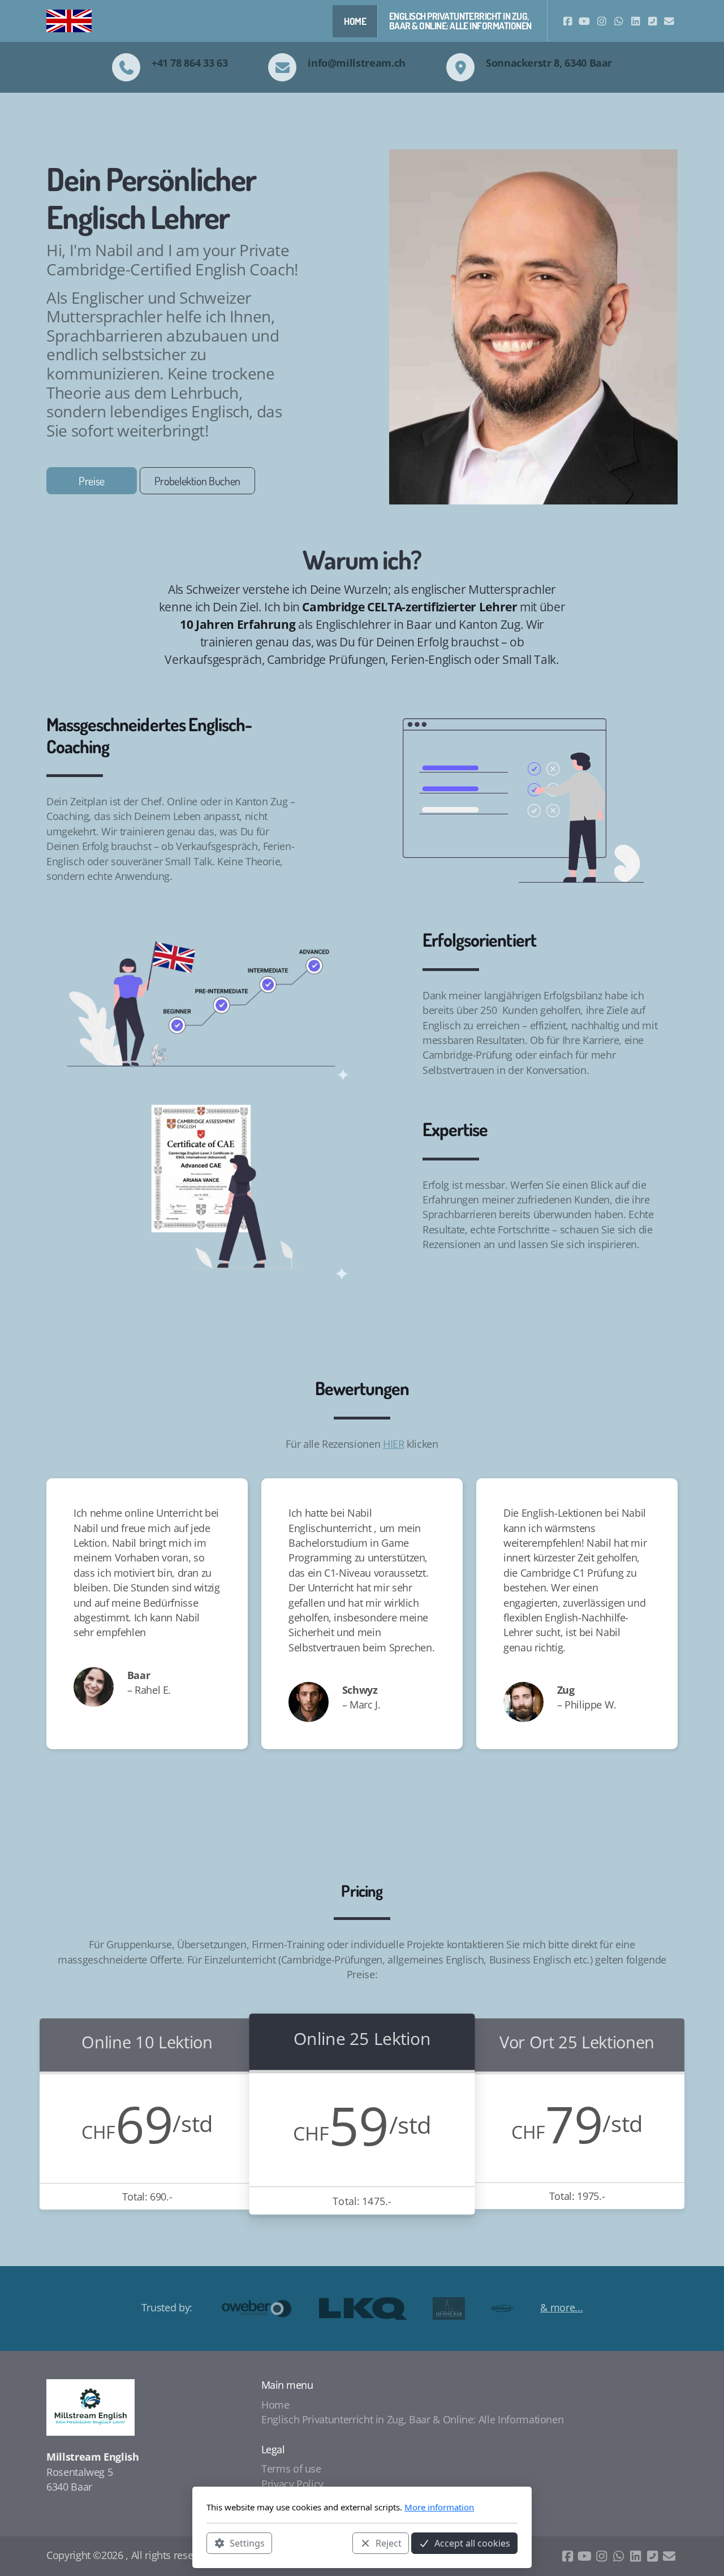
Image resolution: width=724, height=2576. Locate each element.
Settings (247, 2543)
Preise (92, 481)
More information (439, 2507)
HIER (394, 1444)
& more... (561, 2307)
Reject (389, 2543)
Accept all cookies (472, 2543)
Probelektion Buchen (197, 481)
